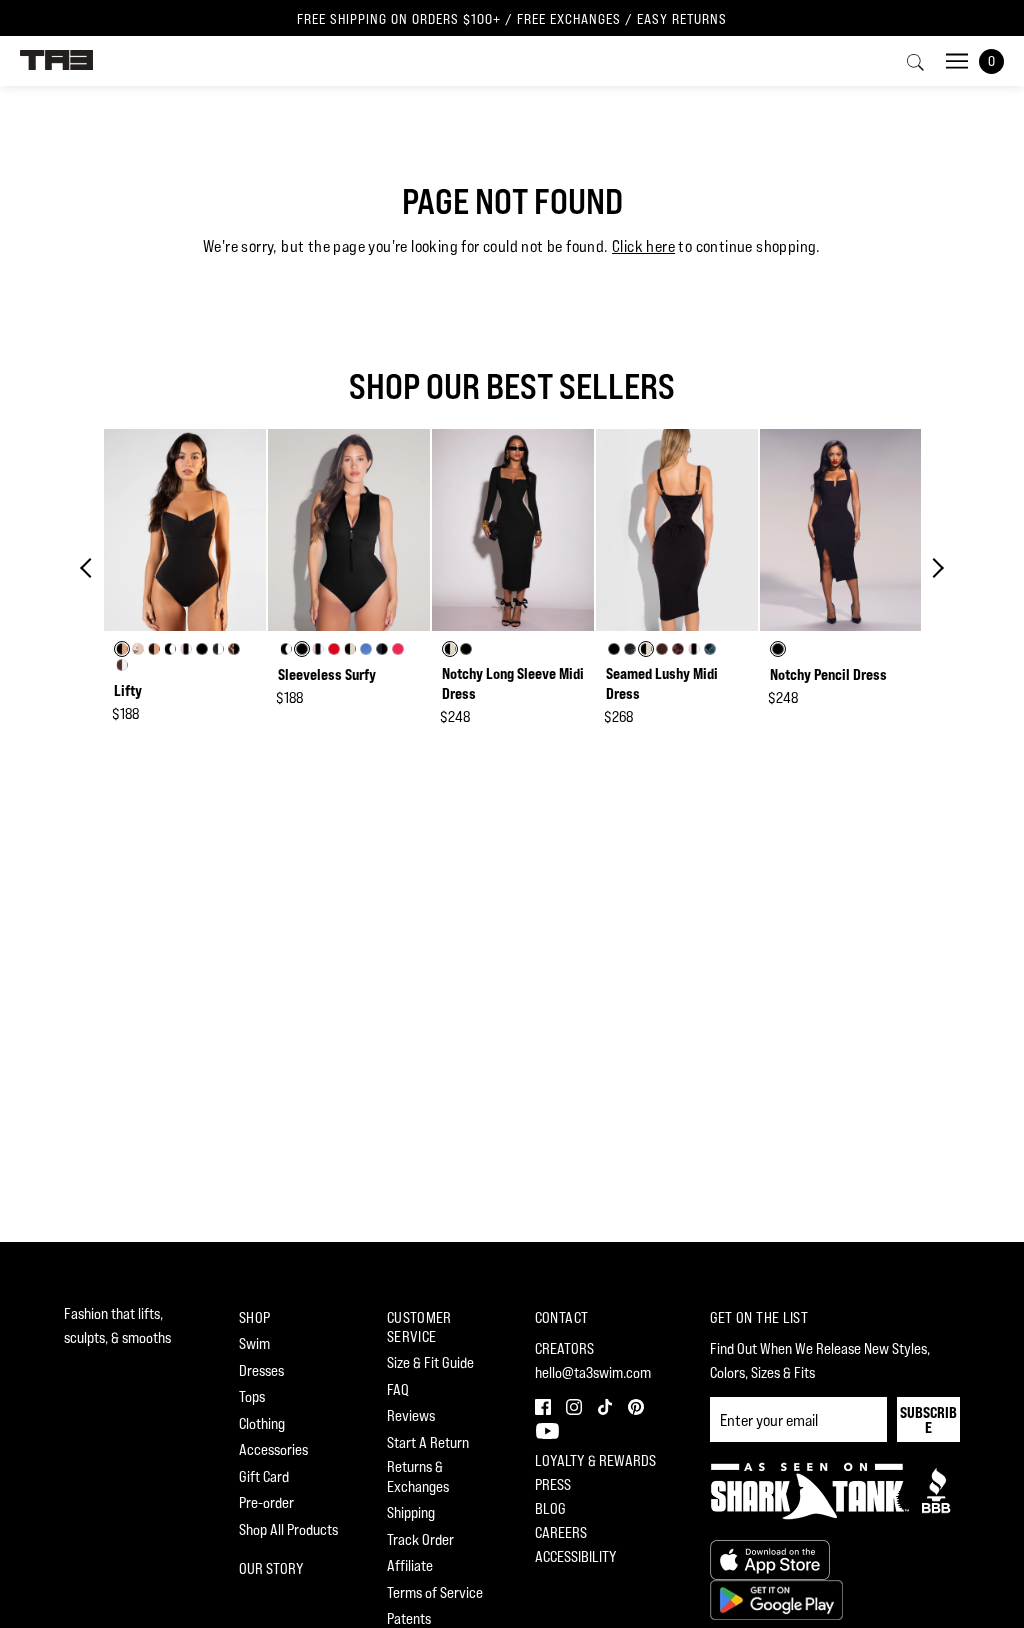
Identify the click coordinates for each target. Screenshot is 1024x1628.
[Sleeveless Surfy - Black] (349, 530)
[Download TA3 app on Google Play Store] (776, 1598)
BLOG (550, 1508)
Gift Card (264, 1476)
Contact (562, 1317)
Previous (90, 568)
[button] (542, 1404)
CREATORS (564, 1348)
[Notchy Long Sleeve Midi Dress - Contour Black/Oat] (513, 530)
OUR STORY (271, 1568)
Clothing (262, 1423)
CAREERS (561, 1532)
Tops (252, 1396)
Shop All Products (288, 1529)
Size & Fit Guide (430, 1362)
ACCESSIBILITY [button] (576, 1556)
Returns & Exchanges (418, 1476)
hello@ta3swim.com (593, 1372)
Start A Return (428, 1442)
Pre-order (266, 1502)
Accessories (273, 1449)
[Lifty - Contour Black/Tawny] (185, 530)
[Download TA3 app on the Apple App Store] (770, 1558)
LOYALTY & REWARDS (595, 1460)
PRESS (553, 1484)
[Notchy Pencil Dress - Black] (841, 530)
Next (934, 568)
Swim (254, 1343)
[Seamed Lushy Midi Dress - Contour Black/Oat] (677, 530)
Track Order (420, 1539)
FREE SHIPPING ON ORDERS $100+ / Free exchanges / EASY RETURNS (512, 19)
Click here (643, 246)
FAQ (398, 1389)
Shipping (411, 1512)
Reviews (411, 1415)
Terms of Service (435, 1592)
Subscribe (928, 1420)
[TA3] (56, 58)
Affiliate (410, 1565)
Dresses (261, 1370)
